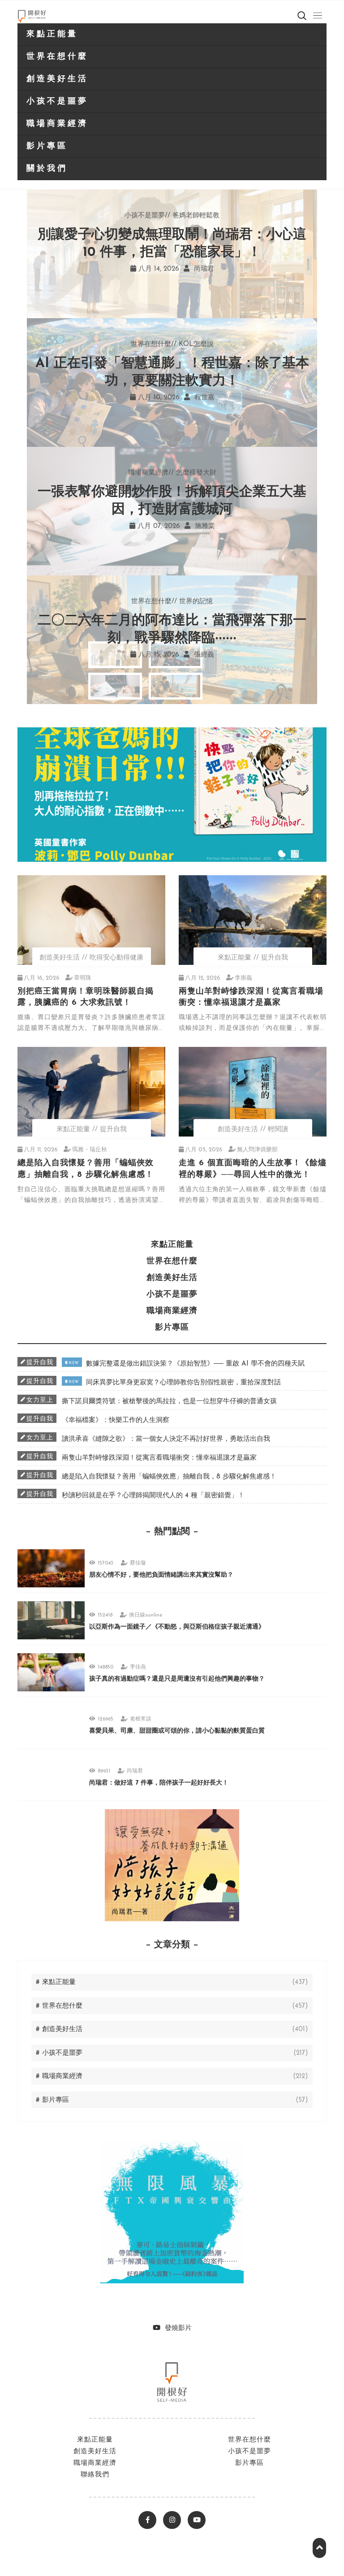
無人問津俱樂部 (257, 1150)
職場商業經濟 (57, 124)
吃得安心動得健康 (116, 958)
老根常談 (141, 1719)
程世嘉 (203, 398)
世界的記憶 (196, 602)
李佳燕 (138, 1667)
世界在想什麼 (57, 57)
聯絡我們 (95, 2475)
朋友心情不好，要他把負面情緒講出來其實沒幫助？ (161, 1575)
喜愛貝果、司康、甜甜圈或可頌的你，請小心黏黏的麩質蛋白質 (177, 1731)
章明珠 (83, 978)
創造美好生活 (57, 79)
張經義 (203, 655)
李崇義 (243, 978)
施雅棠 (204, 526)
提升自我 (275, 958)
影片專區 (47, 147)
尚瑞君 (203, 269)
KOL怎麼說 (196, 344)
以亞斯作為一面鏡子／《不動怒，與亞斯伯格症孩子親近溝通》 (177, 1627)
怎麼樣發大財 (196, 473)
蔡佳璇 (138, 1563)
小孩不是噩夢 (57, 102)
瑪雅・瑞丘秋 (90, 1150)
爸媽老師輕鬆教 (196, 216)
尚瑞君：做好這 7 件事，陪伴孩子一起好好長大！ (159, 1783)
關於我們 (47, 169)
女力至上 (40, 1400)
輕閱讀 (278, 1130)
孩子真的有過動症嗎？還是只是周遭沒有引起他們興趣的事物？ (177, 1679)
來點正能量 (52, 35)
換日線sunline (146, 1615)
